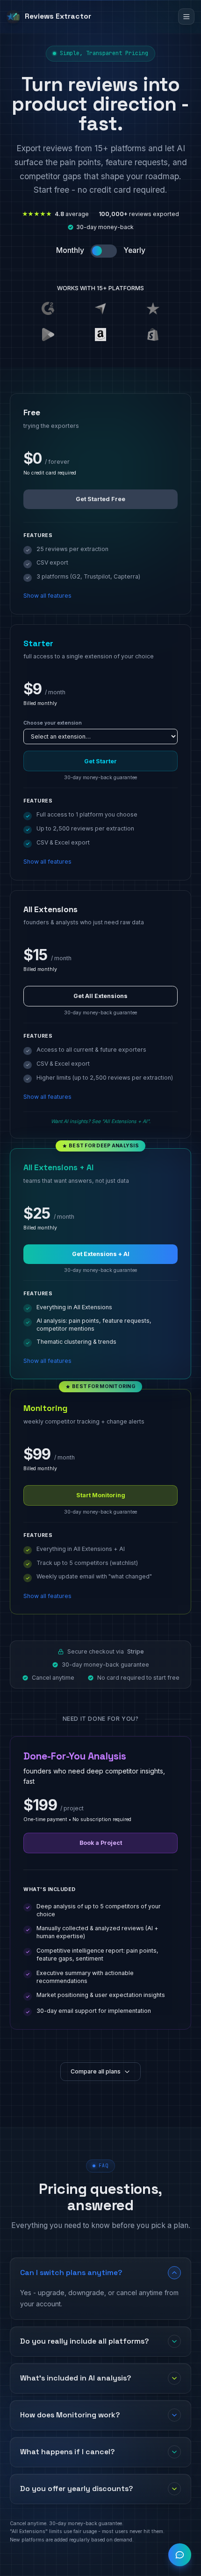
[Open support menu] (180, 2555)
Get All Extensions (100, 996)
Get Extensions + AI (101, 1254)
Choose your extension (53, 723)
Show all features (47, 596)
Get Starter (100, 761)
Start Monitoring (101, 1495)
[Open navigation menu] (186, 17)
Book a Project (101, 1843)
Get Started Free (100, 499)
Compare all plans (96, 2071)
